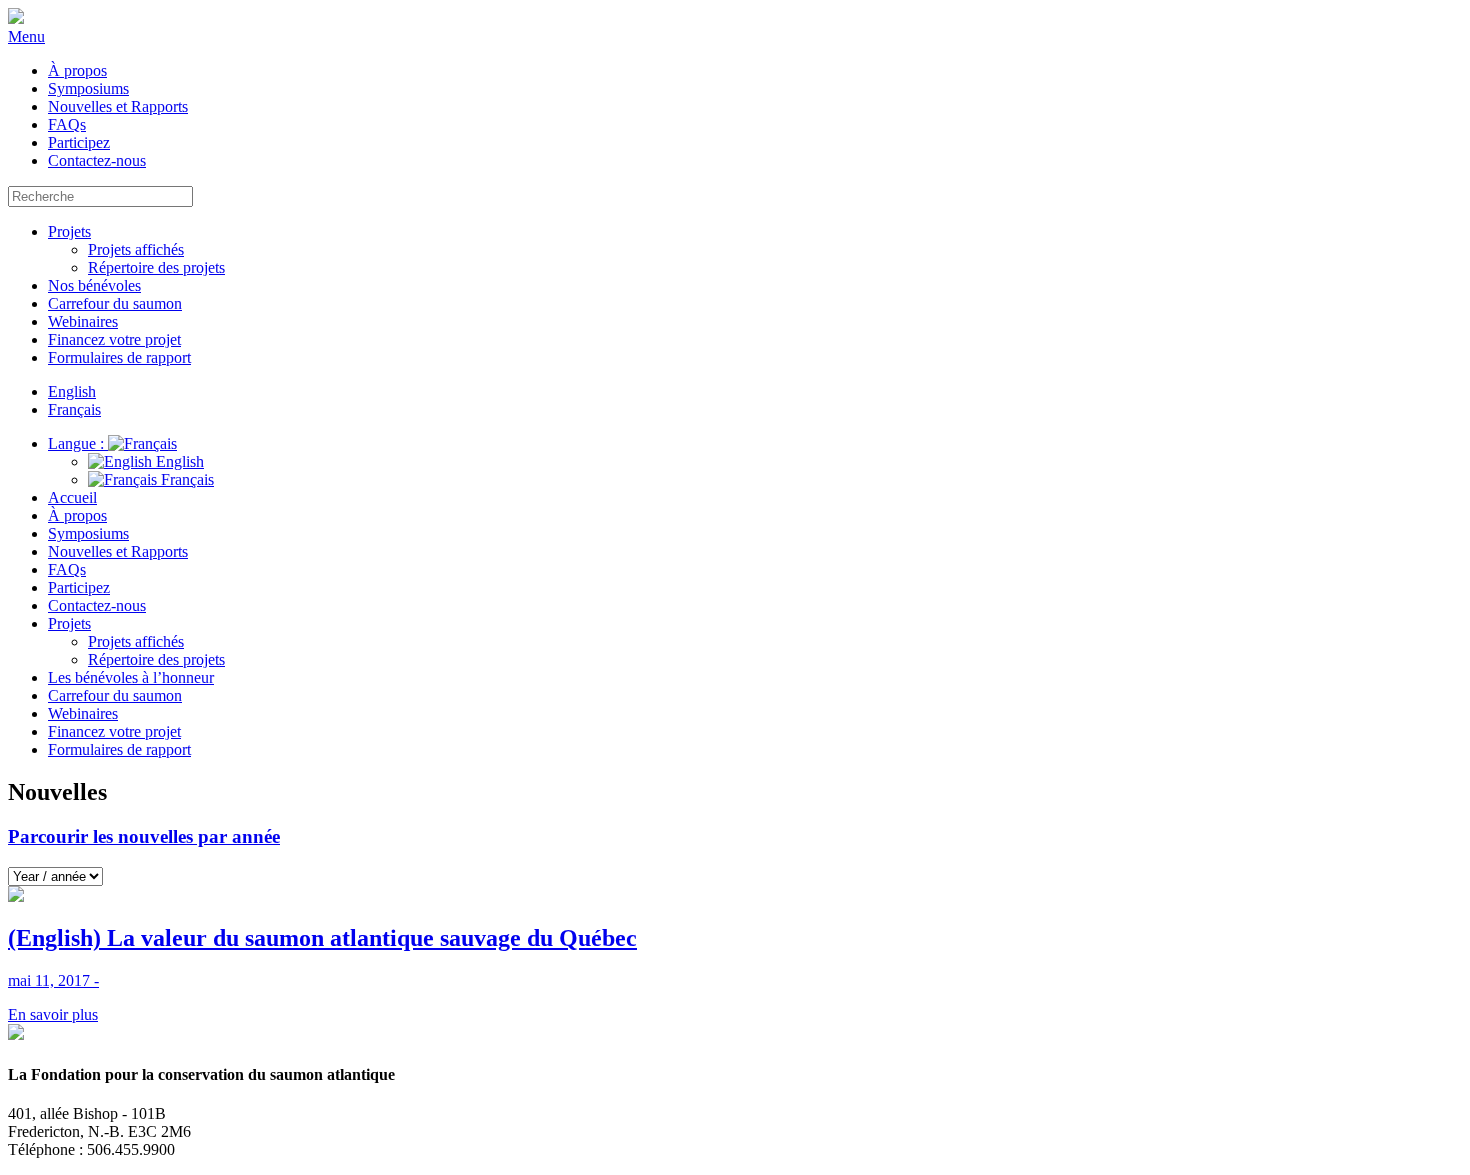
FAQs (67, 124)
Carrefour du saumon (115, 303)
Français (185, 479)
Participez (79, 142)
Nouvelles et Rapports (118, 106)
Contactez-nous (97, 160)
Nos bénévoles (94, 285)
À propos (77, 70)
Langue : (78, 443)
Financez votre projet (114, 339)
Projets (69, 231)
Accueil (72, 497)
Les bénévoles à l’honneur (131, 677)
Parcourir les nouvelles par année (144, 836)
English (178, 461)
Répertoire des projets (156, 267)
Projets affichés (136, 249)
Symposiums (88, 88)
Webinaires (83, 321)
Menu (26, 36)
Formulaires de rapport (119, 357)
